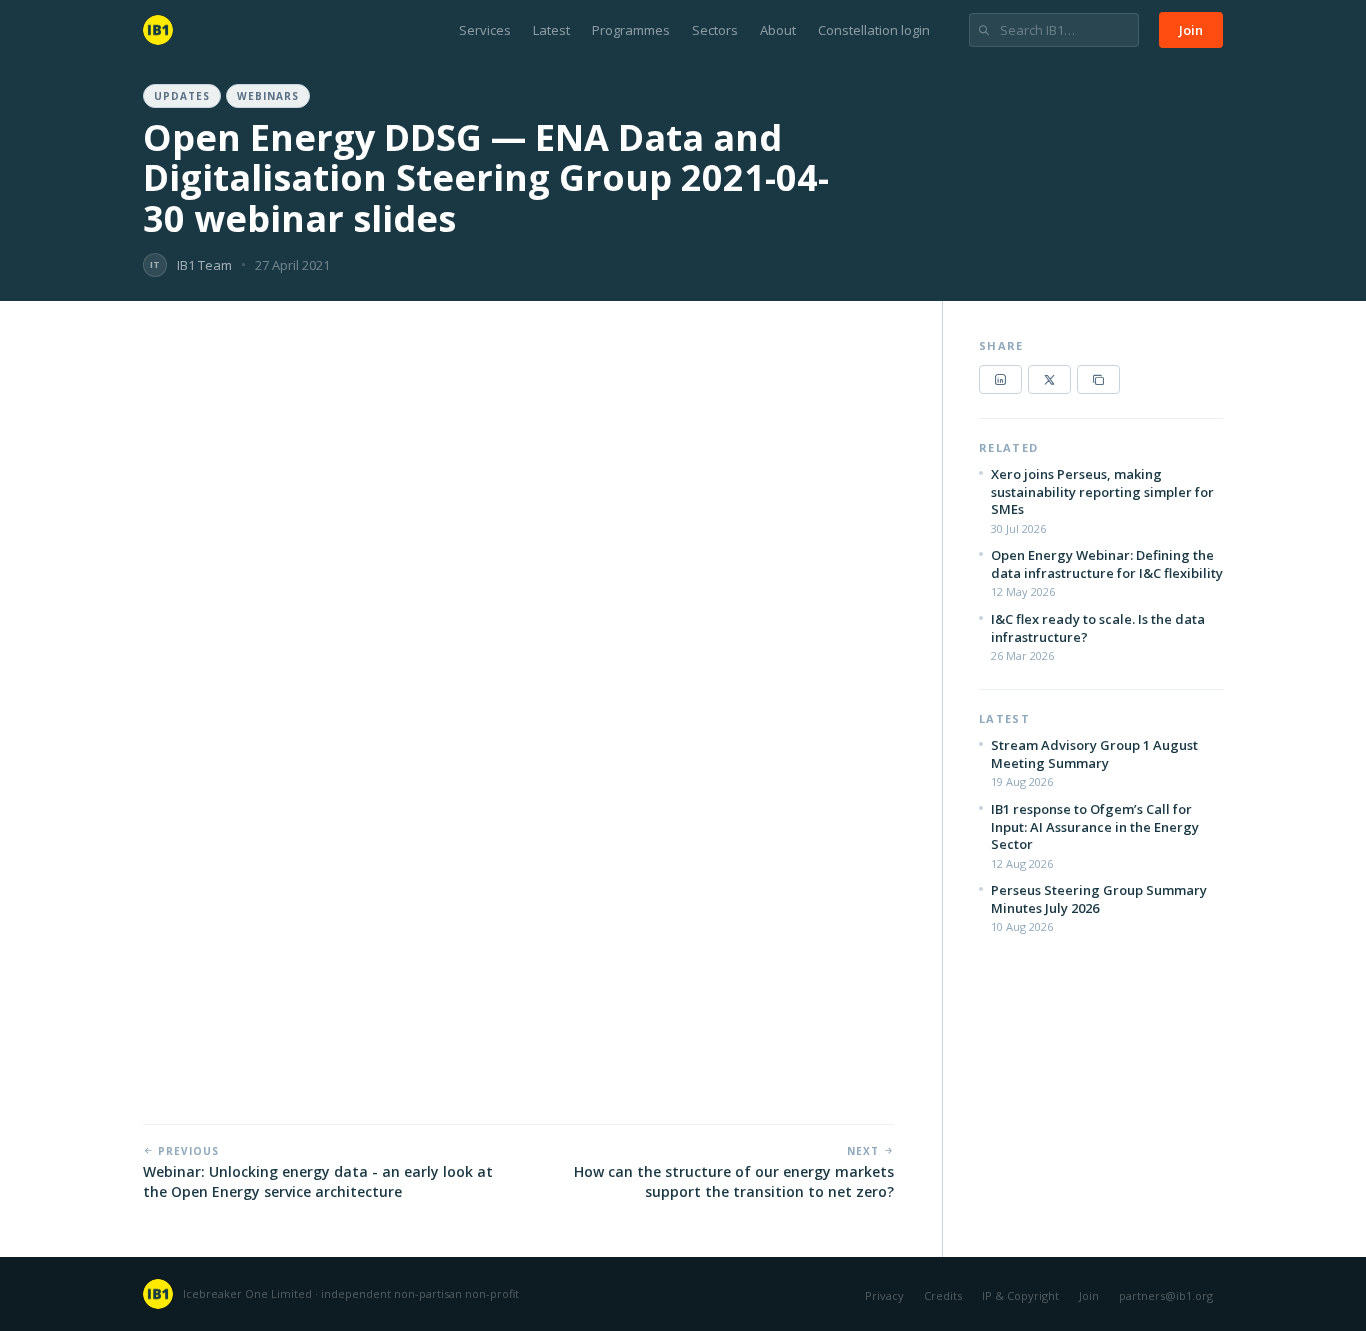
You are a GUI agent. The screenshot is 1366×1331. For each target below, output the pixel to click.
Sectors (715, 30)
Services (485, 30)
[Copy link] (1098, 379)
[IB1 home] (158, 30)
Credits (943, 1295)
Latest (551, 30)
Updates (182, 96)
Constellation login (874, 30)
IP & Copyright (1020, 1295)
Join (1191, 30)
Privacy (884, 1295)
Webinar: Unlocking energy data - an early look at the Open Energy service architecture (318, 1181)
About (778, 30)
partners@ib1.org (1166, 1295)
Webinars (268, 96)
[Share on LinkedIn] (1000, 379)
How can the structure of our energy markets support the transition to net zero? (734, 1181)
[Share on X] (1049, 379)
